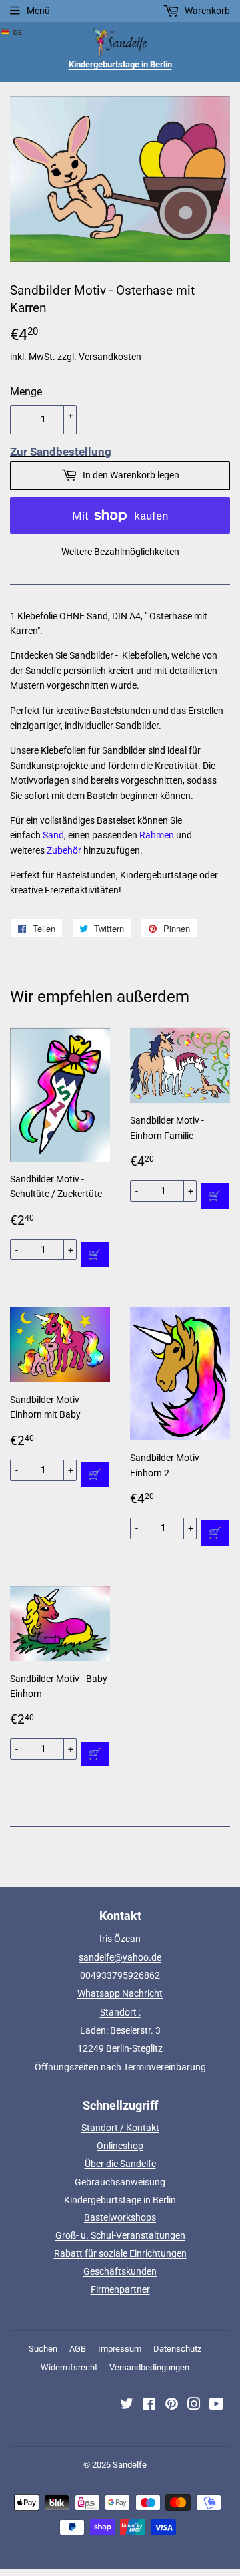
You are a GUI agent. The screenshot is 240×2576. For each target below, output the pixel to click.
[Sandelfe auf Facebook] (149, 2406)
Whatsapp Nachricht (120, 1993)
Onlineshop (120, 2146)
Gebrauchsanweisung (120, 2182)
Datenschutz (177, 2349)
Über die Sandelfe (120, 2164)
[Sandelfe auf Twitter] (127, 2406)
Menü (38, 11)
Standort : (120, 2012)
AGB (78, 2349)
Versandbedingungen (149, 2367)
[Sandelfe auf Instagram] (194, 2406)
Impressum (120, 2349)
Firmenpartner (120, 2289)
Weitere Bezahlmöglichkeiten (120, 552)
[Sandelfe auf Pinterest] (172, 2406)
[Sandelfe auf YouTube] (216, 2406)
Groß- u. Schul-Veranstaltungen (120, 2235)
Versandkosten (110, 357)
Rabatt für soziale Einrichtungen (120, 2253)
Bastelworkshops (120, 2217)
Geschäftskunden (120, 2271)
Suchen (43, 2349)
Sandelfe (130, 2465)
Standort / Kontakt (120, 2128)
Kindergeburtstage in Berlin (120, 2200)
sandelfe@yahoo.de (120, 1957)
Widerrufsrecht (69, 2367)
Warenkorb (206, 11)
